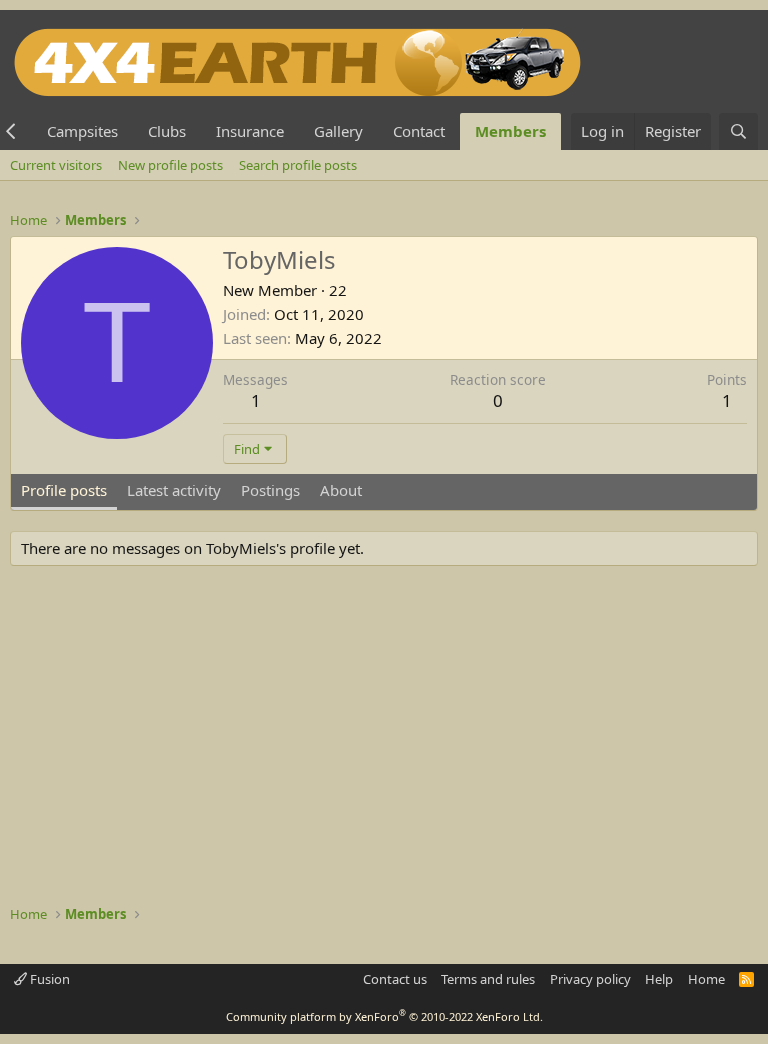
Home (706, 979)
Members (510, 131)
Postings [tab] (270, 490)
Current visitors (56, 165)
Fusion (48, 979)
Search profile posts (298, 165)
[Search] (738, 131)
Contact (419, 131)
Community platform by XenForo (384, 1016)
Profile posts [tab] (64, 490)
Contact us (395, 979)
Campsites (82, 131)
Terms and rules (488, 979)
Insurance (250, 131)
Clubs (167, 131)
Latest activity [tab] (174, 490)
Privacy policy (590, 979)
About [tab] (341, 490)
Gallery (338, 131)
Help (659, 979)
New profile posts (170, 165)
